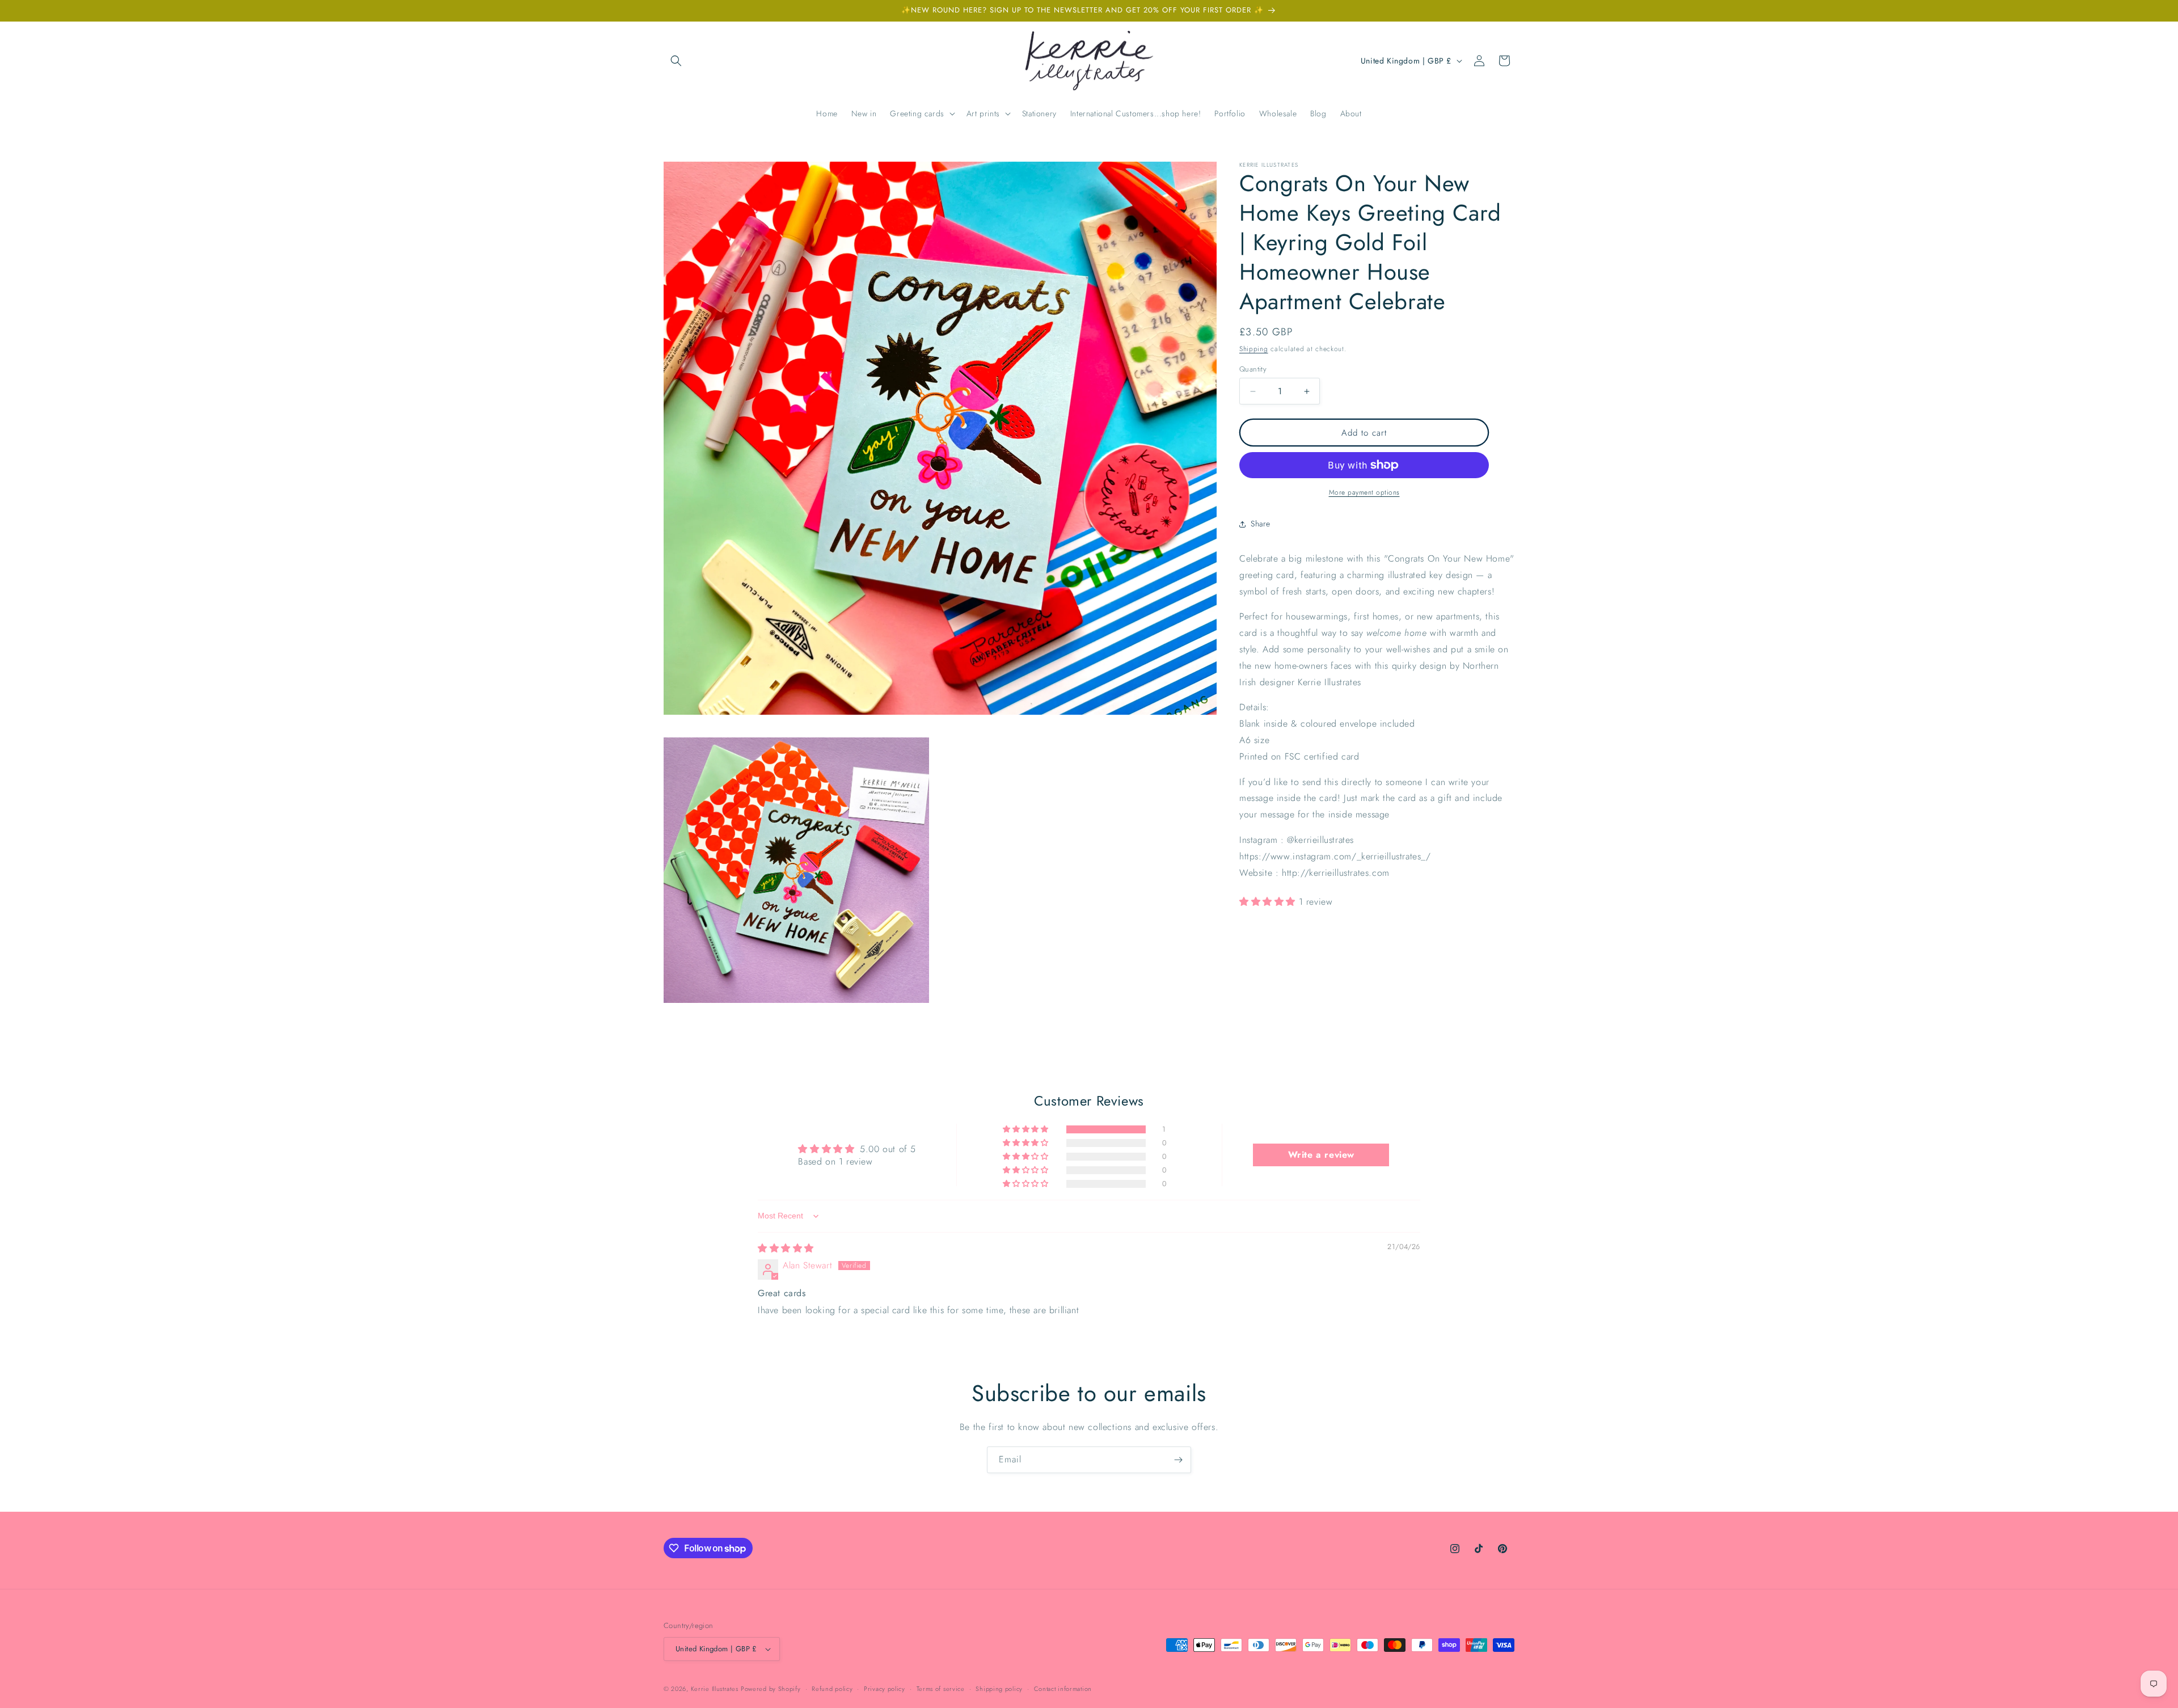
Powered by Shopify (771, 1689)
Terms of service (941, 1689)
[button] (676, 61)
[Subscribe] (1178, 1460)
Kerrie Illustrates (715, 1689)
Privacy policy (885, 1689)
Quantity (1253, 369)
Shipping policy (999, 1689)
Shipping (1254, 349)
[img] (786, 1248)
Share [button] (1261, 524)
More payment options (1364, 492)
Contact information (1063, 1689)
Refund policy (832, 1689)
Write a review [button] (1321, 1155)
